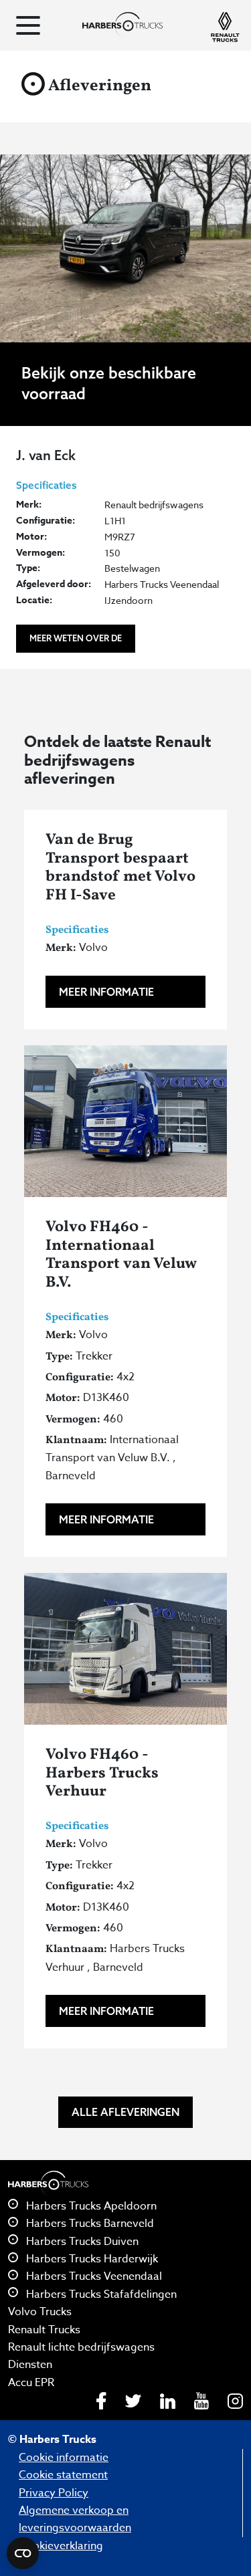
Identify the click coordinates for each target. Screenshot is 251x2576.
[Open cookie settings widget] (23, 2553)
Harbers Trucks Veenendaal (93, 2276)
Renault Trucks (44, 2330)
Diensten (30, 2365)
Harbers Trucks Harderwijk (91, 2259)
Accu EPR (31, 2383)
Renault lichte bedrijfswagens (81, 2347)
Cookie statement (63, 2475)
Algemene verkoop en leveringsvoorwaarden (75, 2519)
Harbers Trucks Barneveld (89, 2224)
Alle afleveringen (125, 2112)
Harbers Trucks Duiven (81, 2242)
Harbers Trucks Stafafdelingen (100, 2294)
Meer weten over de (76, 638)
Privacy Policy (54, 2493)
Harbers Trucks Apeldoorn (90, 2206)
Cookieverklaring (61, 2546)
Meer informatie (106, 992)
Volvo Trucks (40, 2312)
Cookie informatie (64, 2458)
